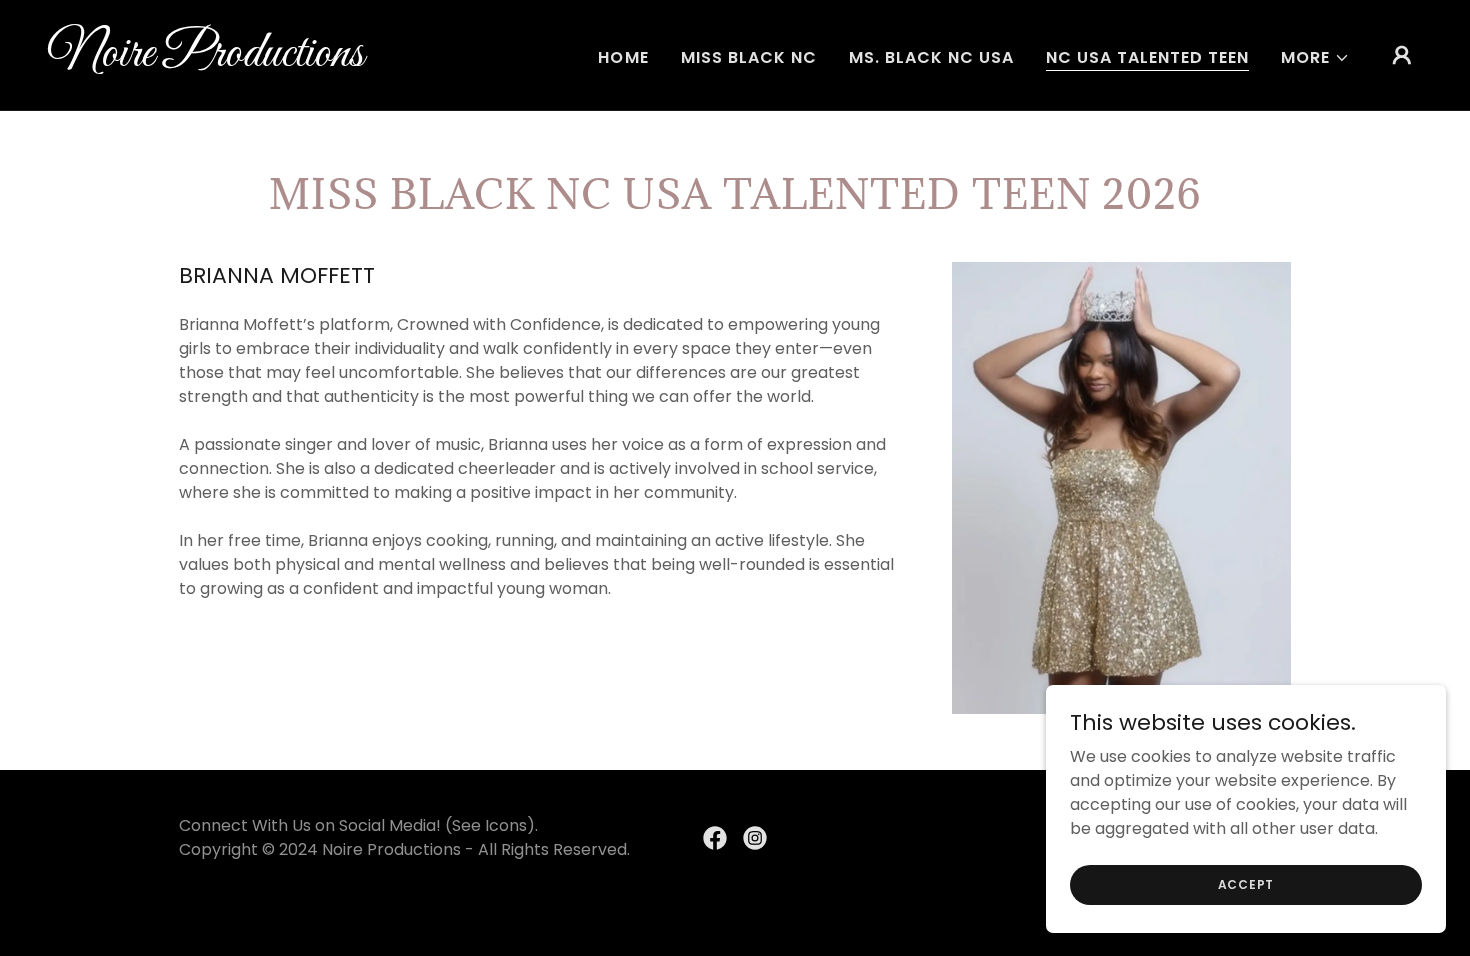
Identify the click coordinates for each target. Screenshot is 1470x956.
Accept (1246, 883)
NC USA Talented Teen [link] (1147, 57)
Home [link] (623, 57)
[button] (1315, 58)
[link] (240, 60)
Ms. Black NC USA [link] (931, 57)
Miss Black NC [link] (749, 57)
